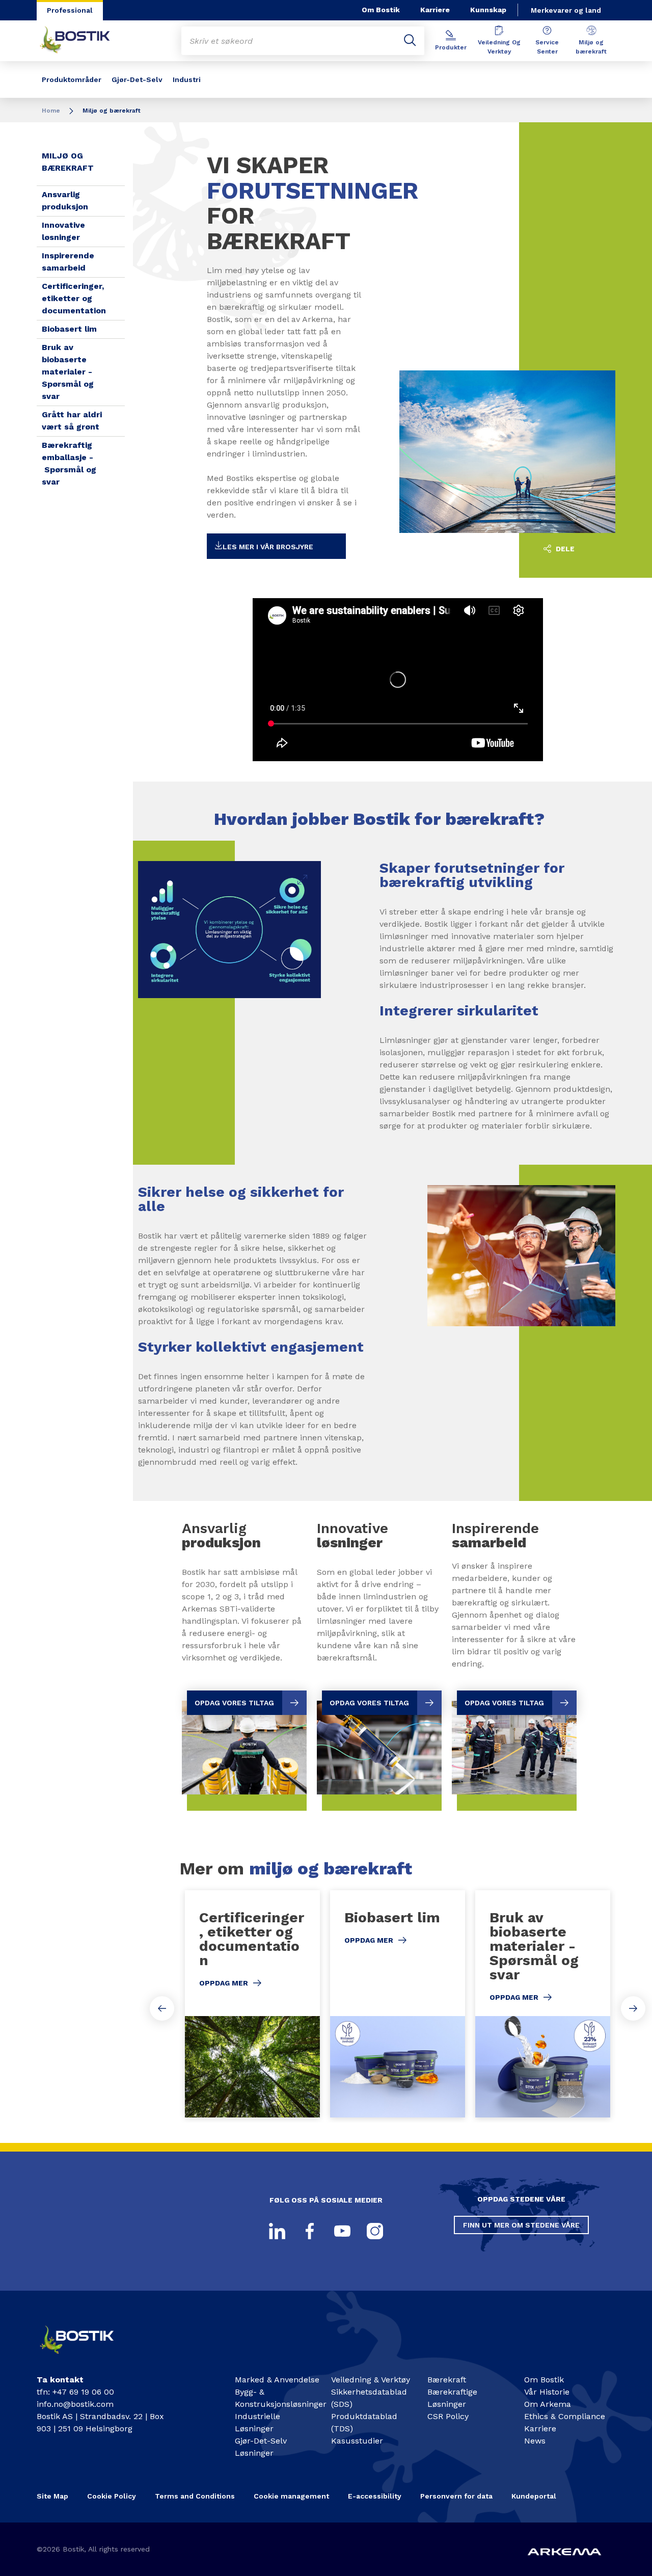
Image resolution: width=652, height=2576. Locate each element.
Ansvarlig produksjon (65, 200)
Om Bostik (381, 10)
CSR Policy (448, 2416)
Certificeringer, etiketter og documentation (74, 298)
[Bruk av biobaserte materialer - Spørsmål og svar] (543, 2004)
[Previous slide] (162, 2008)
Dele (564, 549)
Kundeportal (534, 2496)
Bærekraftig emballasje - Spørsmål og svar (69, 463)
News (535, 2441)
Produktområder (72, 79)
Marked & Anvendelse (277, 2380)
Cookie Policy (112, 2496)
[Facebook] (310, 2231)
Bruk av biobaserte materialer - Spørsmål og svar (68, 372)
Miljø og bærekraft (591, 47)
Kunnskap (488, 10)
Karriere (435, 10)
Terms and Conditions (195, 2496)
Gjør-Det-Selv (137, 79)
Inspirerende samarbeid (68, 262)
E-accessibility (375, 2496)
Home (51, 111)
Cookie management (291, 2496)
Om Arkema (548, 2404)
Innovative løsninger (63, 231)
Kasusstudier (357, 2441)
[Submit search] (410, 41)
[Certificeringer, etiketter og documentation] (252, 2004)
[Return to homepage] (83, 41)
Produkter (451, 47)
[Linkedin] (277, 2231)
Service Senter (547, 47)
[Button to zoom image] (303, 879)
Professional (70, 10)
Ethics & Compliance (565, 2416)
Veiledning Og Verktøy (499, 47)
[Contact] (85, 2357)
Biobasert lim (69, 329)
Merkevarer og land (566, 10)
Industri (187, 79)
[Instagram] (375, 2231)
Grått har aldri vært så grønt (72, 421)
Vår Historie (547, 2392)
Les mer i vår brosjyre (268, 547)
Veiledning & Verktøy (371, 2380)
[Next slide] (633, 2008)
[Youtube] (342, 2231)
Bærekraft (447, 2380)
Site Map (52, 2496)
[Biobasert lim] (398, 2004)
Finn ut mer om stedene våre (521, 2225)
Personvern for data (456, 2496)
